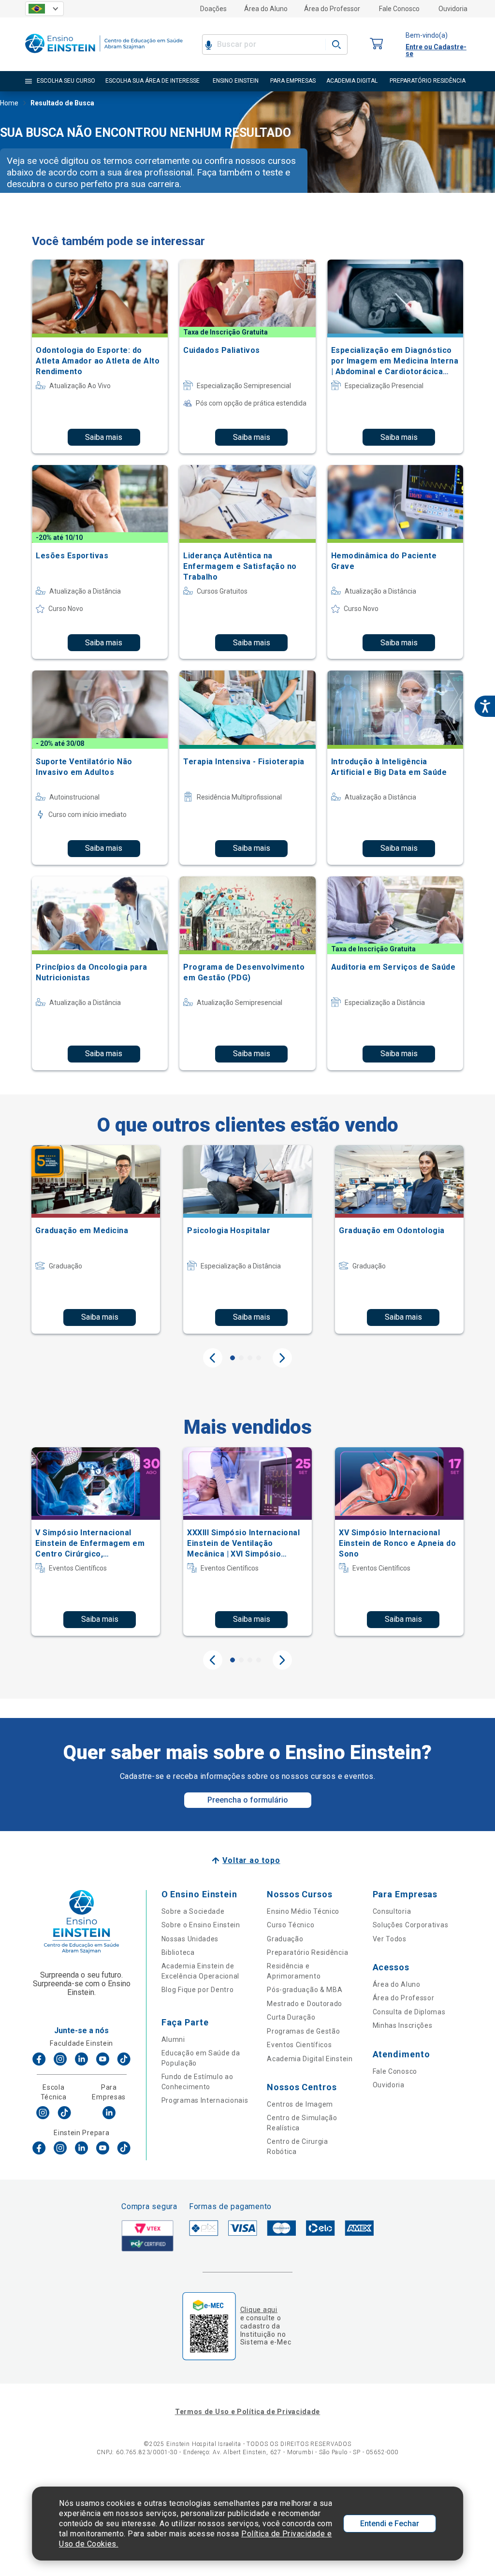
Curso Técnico (291, 1925)
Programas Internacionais (205, 2100)
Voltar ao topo (251, 1860)
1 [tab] (233, 1358)
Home (9, 103)
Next (282, 1358)
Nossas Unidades (190, 1939)
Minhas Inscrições (403, 2025)
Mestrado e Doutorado (305, 2004)
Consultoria (392, 1911)
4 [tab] (259, 1358)
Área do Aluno (266, 9)
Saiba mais (104, 437)
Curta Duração (291, 2017)
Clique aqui (259, 2310)
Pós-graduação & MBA (305, 1990)
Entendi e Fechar (390, 2524)
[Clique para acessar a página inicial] (104, 55)
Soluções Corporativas (411, 1925)
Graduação (285, 1939)
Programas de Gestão (303, 2031)
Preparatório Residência (307, 1952)
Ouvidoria (453, 9)
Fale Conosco (399, 9)
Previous (213, 1358)
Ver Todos (390, 1939)
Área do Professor (332, 9)
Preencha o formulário (248, 1800)
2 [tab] (241, 1358)
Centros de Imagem (300, 2104)
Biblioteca (178, 1952)
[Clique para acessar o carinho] (377, 44)
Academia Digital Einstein (310, 2059)
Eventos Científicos (299, 2045)
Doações (213, 9)
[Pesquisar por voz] (209, 44)
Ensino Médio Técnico (303, 1911)
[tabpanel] (96, 1239)
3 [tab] (250, 1358)
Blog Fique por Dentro (198, 1990)
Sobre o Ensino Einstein (201, 1925)
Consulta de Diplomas (409, 2012)
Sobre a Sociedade (193, 1911)
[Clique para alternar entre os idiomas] (44, 9)
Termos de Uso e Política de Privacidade (247, 2412)
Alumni (173, 2039)
